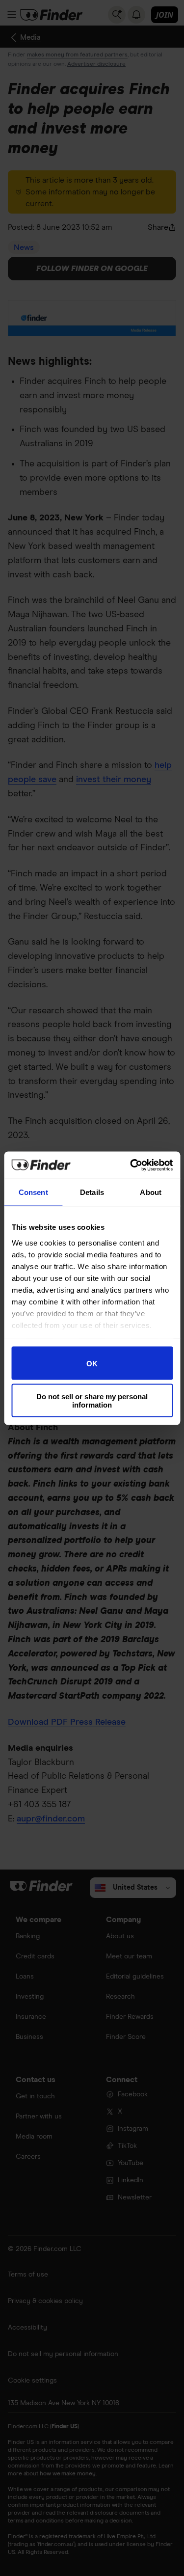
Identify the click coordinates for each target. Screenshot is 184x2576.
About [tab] (151, 1192)
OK (92, 1363)
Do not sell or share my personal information (92, 1400)
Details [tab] (92, 1192)
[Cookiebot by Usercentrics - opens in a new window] (131, 1165)
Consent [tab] (33, 1192)
